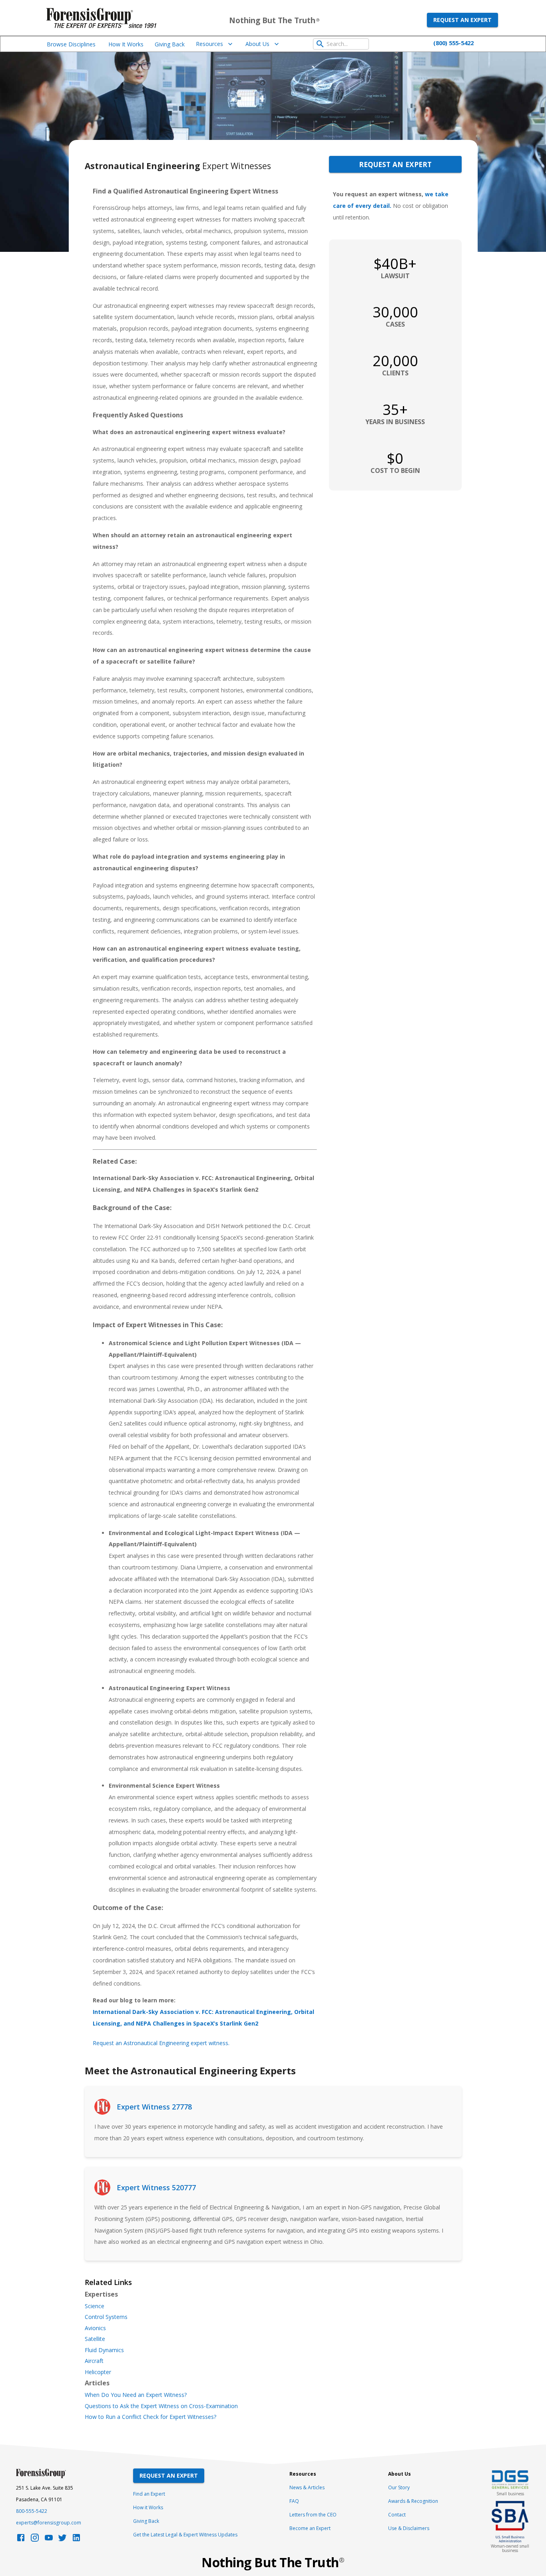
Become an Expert (310, 2528)
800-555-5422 (32, 2511)
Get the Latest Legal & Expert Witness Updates (185, 2535)
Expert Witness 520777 (156, 2187)
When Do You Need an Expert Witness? (136, 2395)
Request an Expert (462, 20)
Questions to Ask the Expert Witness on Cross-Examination (161, 2406)
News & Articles (307, 2487)
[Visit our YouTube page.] (49, 2540)
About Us (257, 44)
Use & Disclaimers (409, 2528)
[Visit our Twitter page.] (62, 2540)
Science (95, 2306)
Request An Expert (169, 2475)
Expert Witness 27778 (154, 2107)
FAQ (294, 2501)
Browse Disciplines (71, 44)
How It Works (126, 44)
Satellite (95, 2339)
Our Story (399, 2487)
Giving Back (170, 44)
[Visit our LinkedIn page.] (76, 2540)
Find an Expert (149, 2494)
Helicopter (98, 2372)
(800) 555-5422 (453, 43)
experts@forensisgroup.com (49, 2523)
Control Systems (106, 2317)
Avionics (95, 2328)
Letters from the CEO (313, 2515)
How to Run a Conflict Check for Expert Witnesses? (150, 2417)
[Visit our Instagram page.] (35, 2540)
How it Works (148, 2507)
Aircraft (94, 2361)
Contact (397, 2515)
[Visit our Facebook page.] (21, 2540)
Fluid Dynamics (104, 2350)
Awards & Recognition (413, 2501)
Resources (209, 44)
